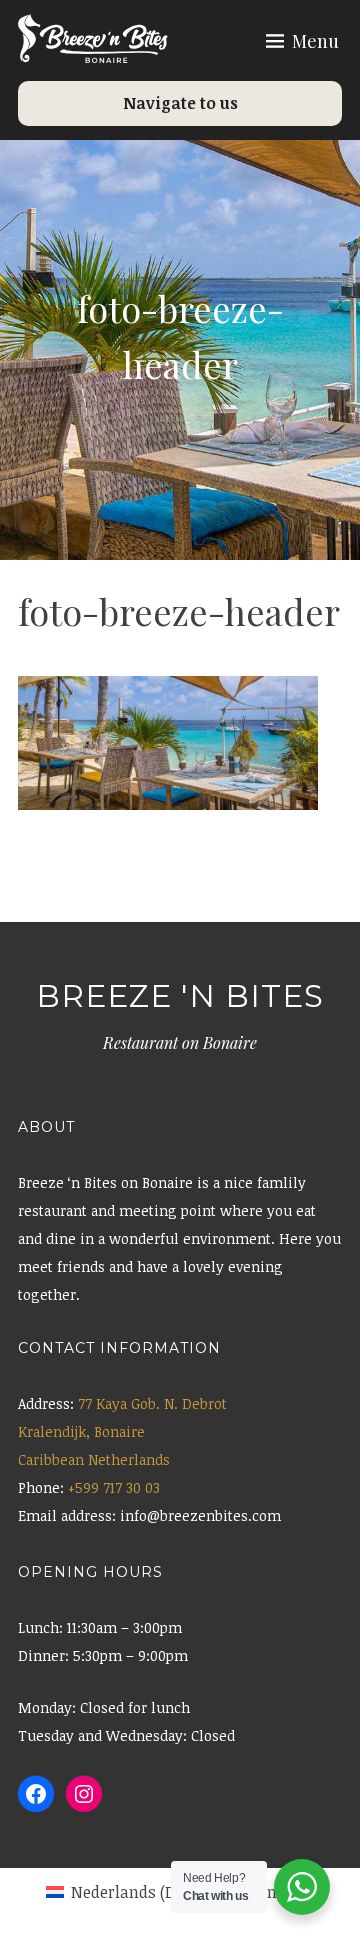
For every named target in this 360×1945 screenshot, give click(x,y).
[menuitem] (129, 1892)
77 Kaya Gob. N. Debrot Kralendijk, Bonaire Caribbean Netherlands (122, 1431)
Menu (315, 41)
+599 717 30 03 (114, 1487)
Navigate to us (180, 103)
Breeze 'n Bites (180, 996)
